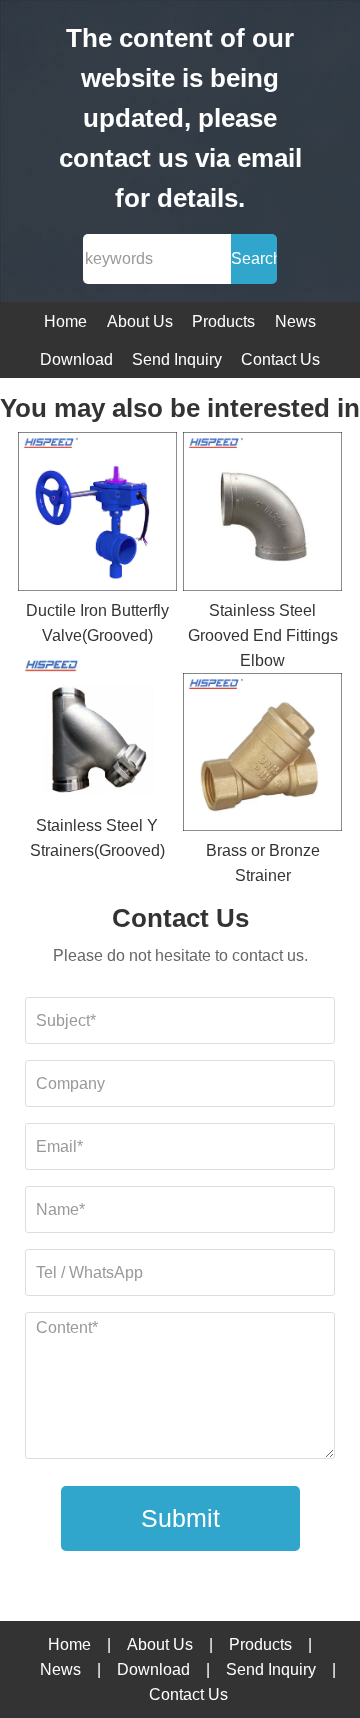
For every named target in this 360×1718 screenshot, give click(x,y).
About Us (140, 321)
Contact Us (280, 359)
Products (223, 321)
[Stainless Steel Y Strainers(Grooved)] (97, 731)
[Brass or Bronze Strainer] (262, 756)
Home (65, 321)
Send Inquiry (177, 359)
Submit (180, 1518)
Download (76, 359)
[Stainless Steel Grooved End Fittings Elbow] (262, 515)
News (295, 321)
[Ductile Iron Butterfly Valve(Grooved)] (97, 515)
